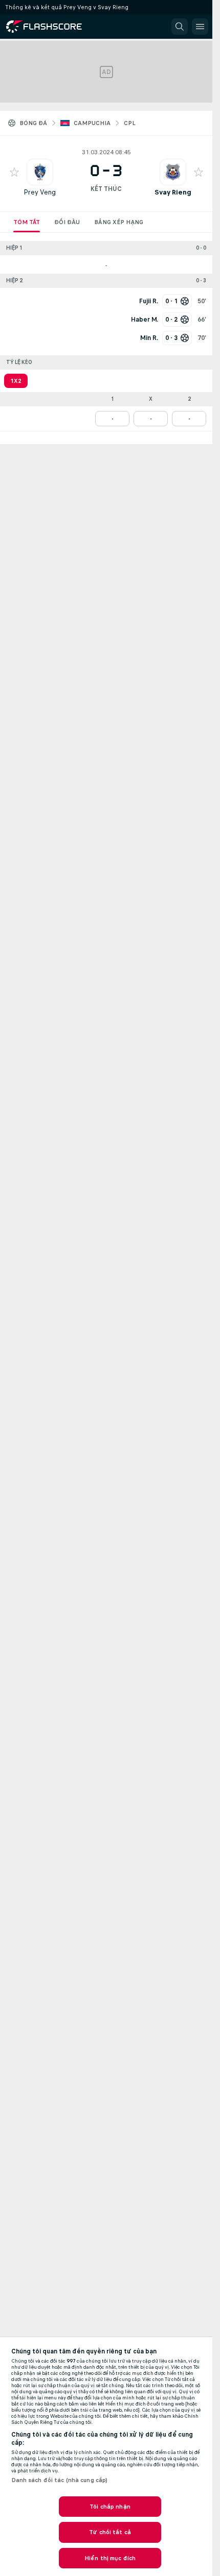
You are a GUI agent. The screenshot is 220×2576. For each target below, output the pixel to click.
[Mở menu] (200, 27)
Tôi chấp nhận (110, 2507)
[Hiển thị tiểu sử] (40, 172)
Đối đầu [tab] (67, 222)
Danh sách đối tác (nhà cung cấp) (60, 2480)
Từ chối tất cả (110, 2532)
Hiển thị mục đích (110, 2558)
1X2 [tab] (16, 381)
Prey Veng (40, 192)
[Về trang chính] (52, 27)
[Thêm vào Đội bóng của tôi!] (14, 172)
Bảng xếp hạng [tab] (119, 222)
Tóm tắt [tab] (27, 222)
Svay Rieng (173, 192)
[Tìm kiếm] (180, 27)
